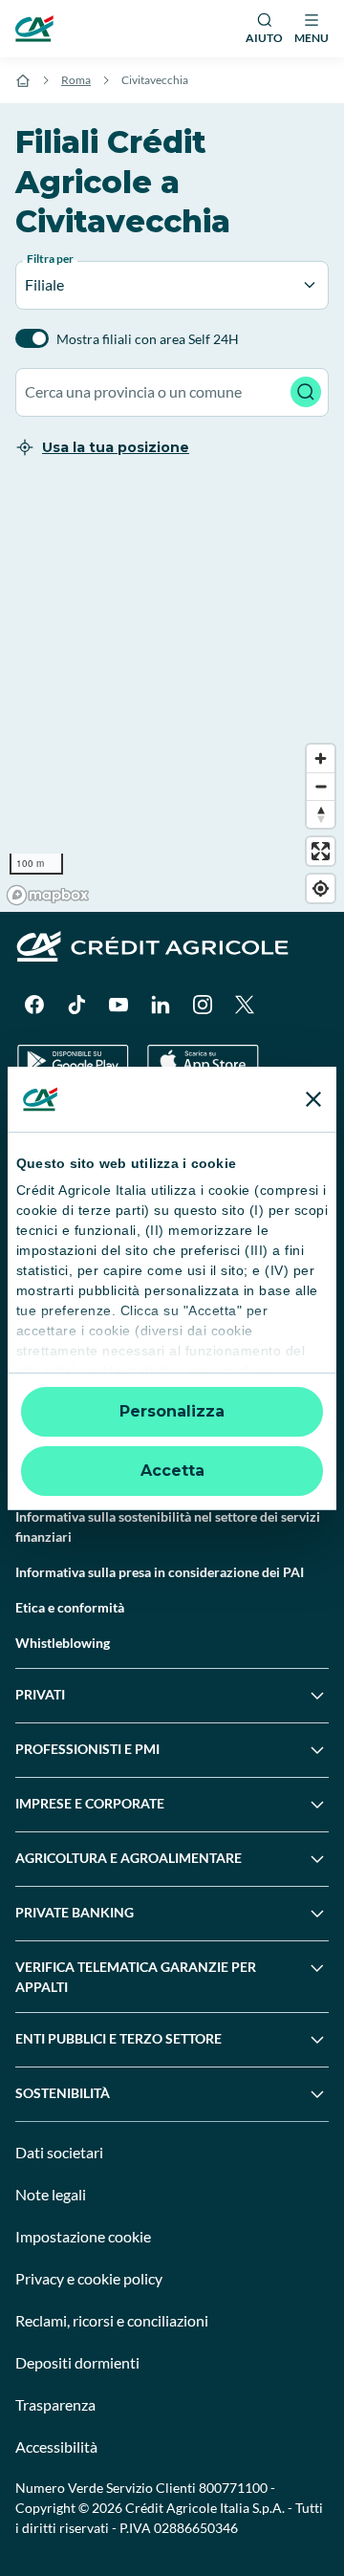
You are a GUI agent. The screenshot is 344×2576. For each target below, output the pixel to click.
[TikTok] (76, 1005)
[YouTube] (118, 1005)
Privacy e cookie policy (89, 2278)
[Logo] (34, 29)
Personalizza (172, 1411)
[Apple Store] (203, 1061)
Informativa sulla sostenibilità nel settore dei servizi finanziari (168, 1526)
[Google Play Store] (73, 1061)
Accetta (172, 1471)
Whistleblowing (63, 1643)
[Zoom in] (321, 758)
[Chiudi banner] (313, 1099)
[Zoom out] (321, 786)
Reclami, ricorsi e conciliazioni (112, 2320)
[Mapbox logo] (48, 895)
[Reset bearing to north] (321, 814)
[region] (172, 697)
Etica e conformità (70, 1607)
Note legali (51, 2194)
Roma (76, 80)
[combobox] (172, 392)
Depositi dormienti (77, 2362)
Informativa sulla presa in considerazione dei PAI (160, 1572)
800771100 (233, 2488)
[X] (245, 1005)
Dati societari (59, 2152)
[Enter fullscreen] (321, 851)
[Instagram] (203, 1005)
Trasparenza (55, 2404)
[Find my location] (321, 888)
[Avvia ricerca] (306, 392)
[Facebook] (34, 1005)
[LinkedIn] (161, 1005)
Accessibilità (56, 2446)
